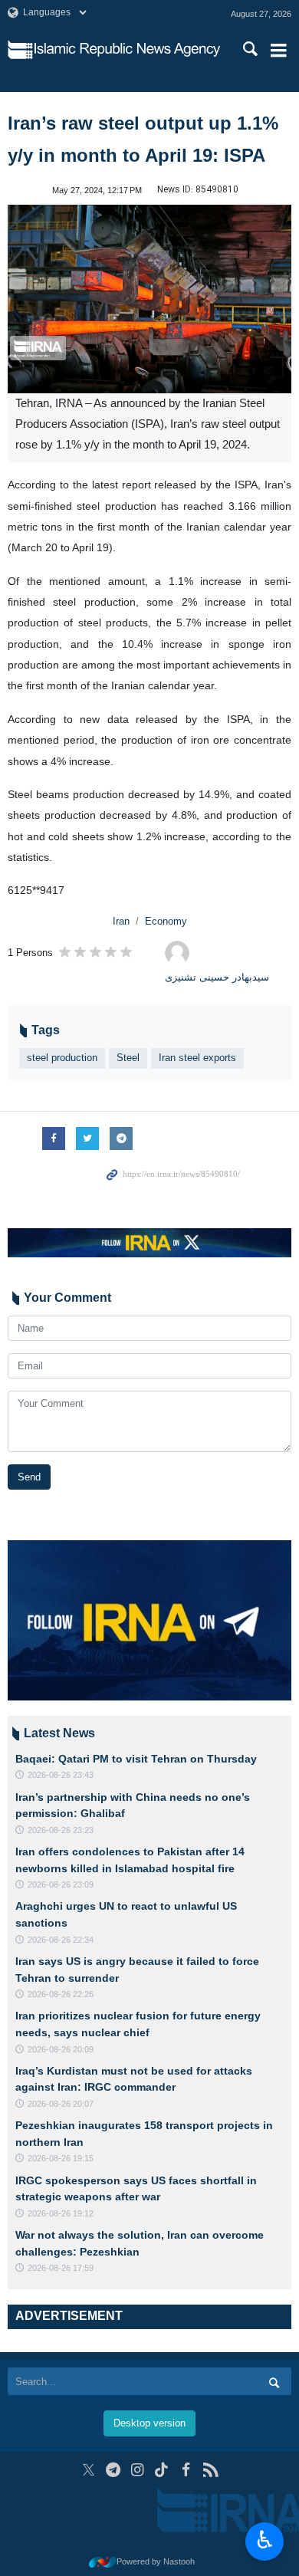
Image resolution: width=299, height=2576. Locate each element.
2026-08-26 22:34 (61, 1940)
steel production (62, 1058)
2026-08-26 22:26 (61, 1994)
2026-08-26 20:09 (61, 2049)
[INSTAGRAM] (138, 2470)
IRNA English (127, 50)
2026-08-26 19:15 (61, 2158)
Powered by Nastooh (156, 2561)
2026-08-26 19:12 (61, 2213)
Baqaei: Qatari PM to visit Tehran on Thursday (136, 1759)
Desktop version (149, 2423)
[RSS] (210, 2470)
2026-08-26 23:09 (61, 1884)
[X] (89, 2470)
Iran (121, 921)
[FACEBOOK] (186, 2470)
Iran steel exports (197, 1058)
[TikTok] (162, 2470)
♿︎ (265, 2540)
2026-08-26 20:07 (61, 2104)
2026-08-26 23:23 (61, 1830)
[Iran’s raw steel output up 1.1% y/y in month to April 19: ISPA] (149, 299)
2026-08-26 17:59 (61, 2268)
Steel (128, 1058)
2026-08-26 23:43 (61, 1775)
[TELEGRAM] (113, 2470)
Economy (166, 921)
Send (29, 1477)
